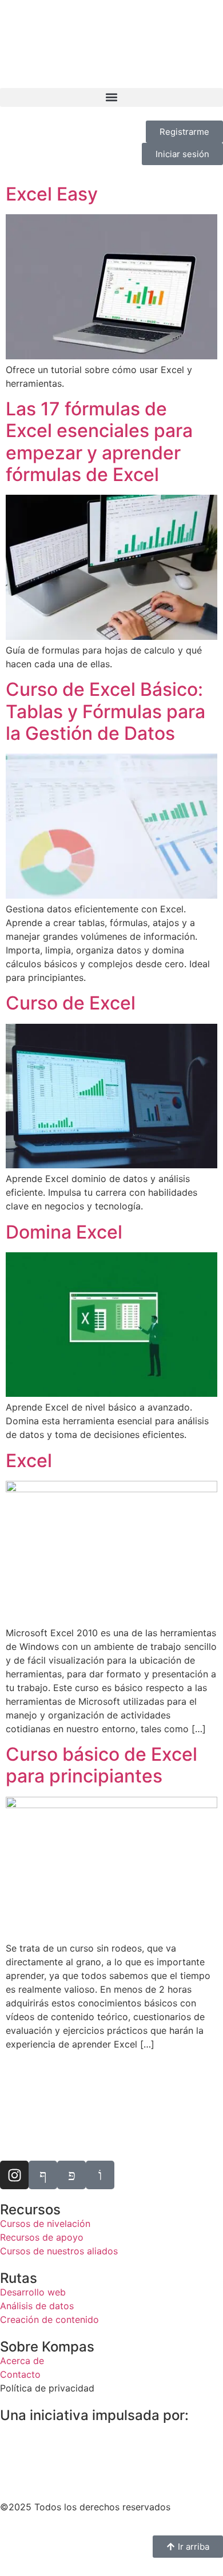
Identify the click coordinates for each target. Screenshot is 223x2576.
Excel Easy (52, 194)
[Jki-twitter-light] (71, 2175)
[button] (111, 97)
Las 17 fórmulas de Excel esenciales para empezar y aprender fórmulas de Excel (99, 442)
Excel (29, 1461)
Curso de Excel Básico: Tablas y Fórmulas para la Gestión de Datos (105, 711)
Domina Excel (64, 1232)
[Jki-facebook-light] (43, 2175)
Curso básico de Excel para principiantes (101, 1765)
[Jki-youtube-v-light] (100, 2175)
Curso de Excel (71, 1003)
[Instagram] (14, 2175)
